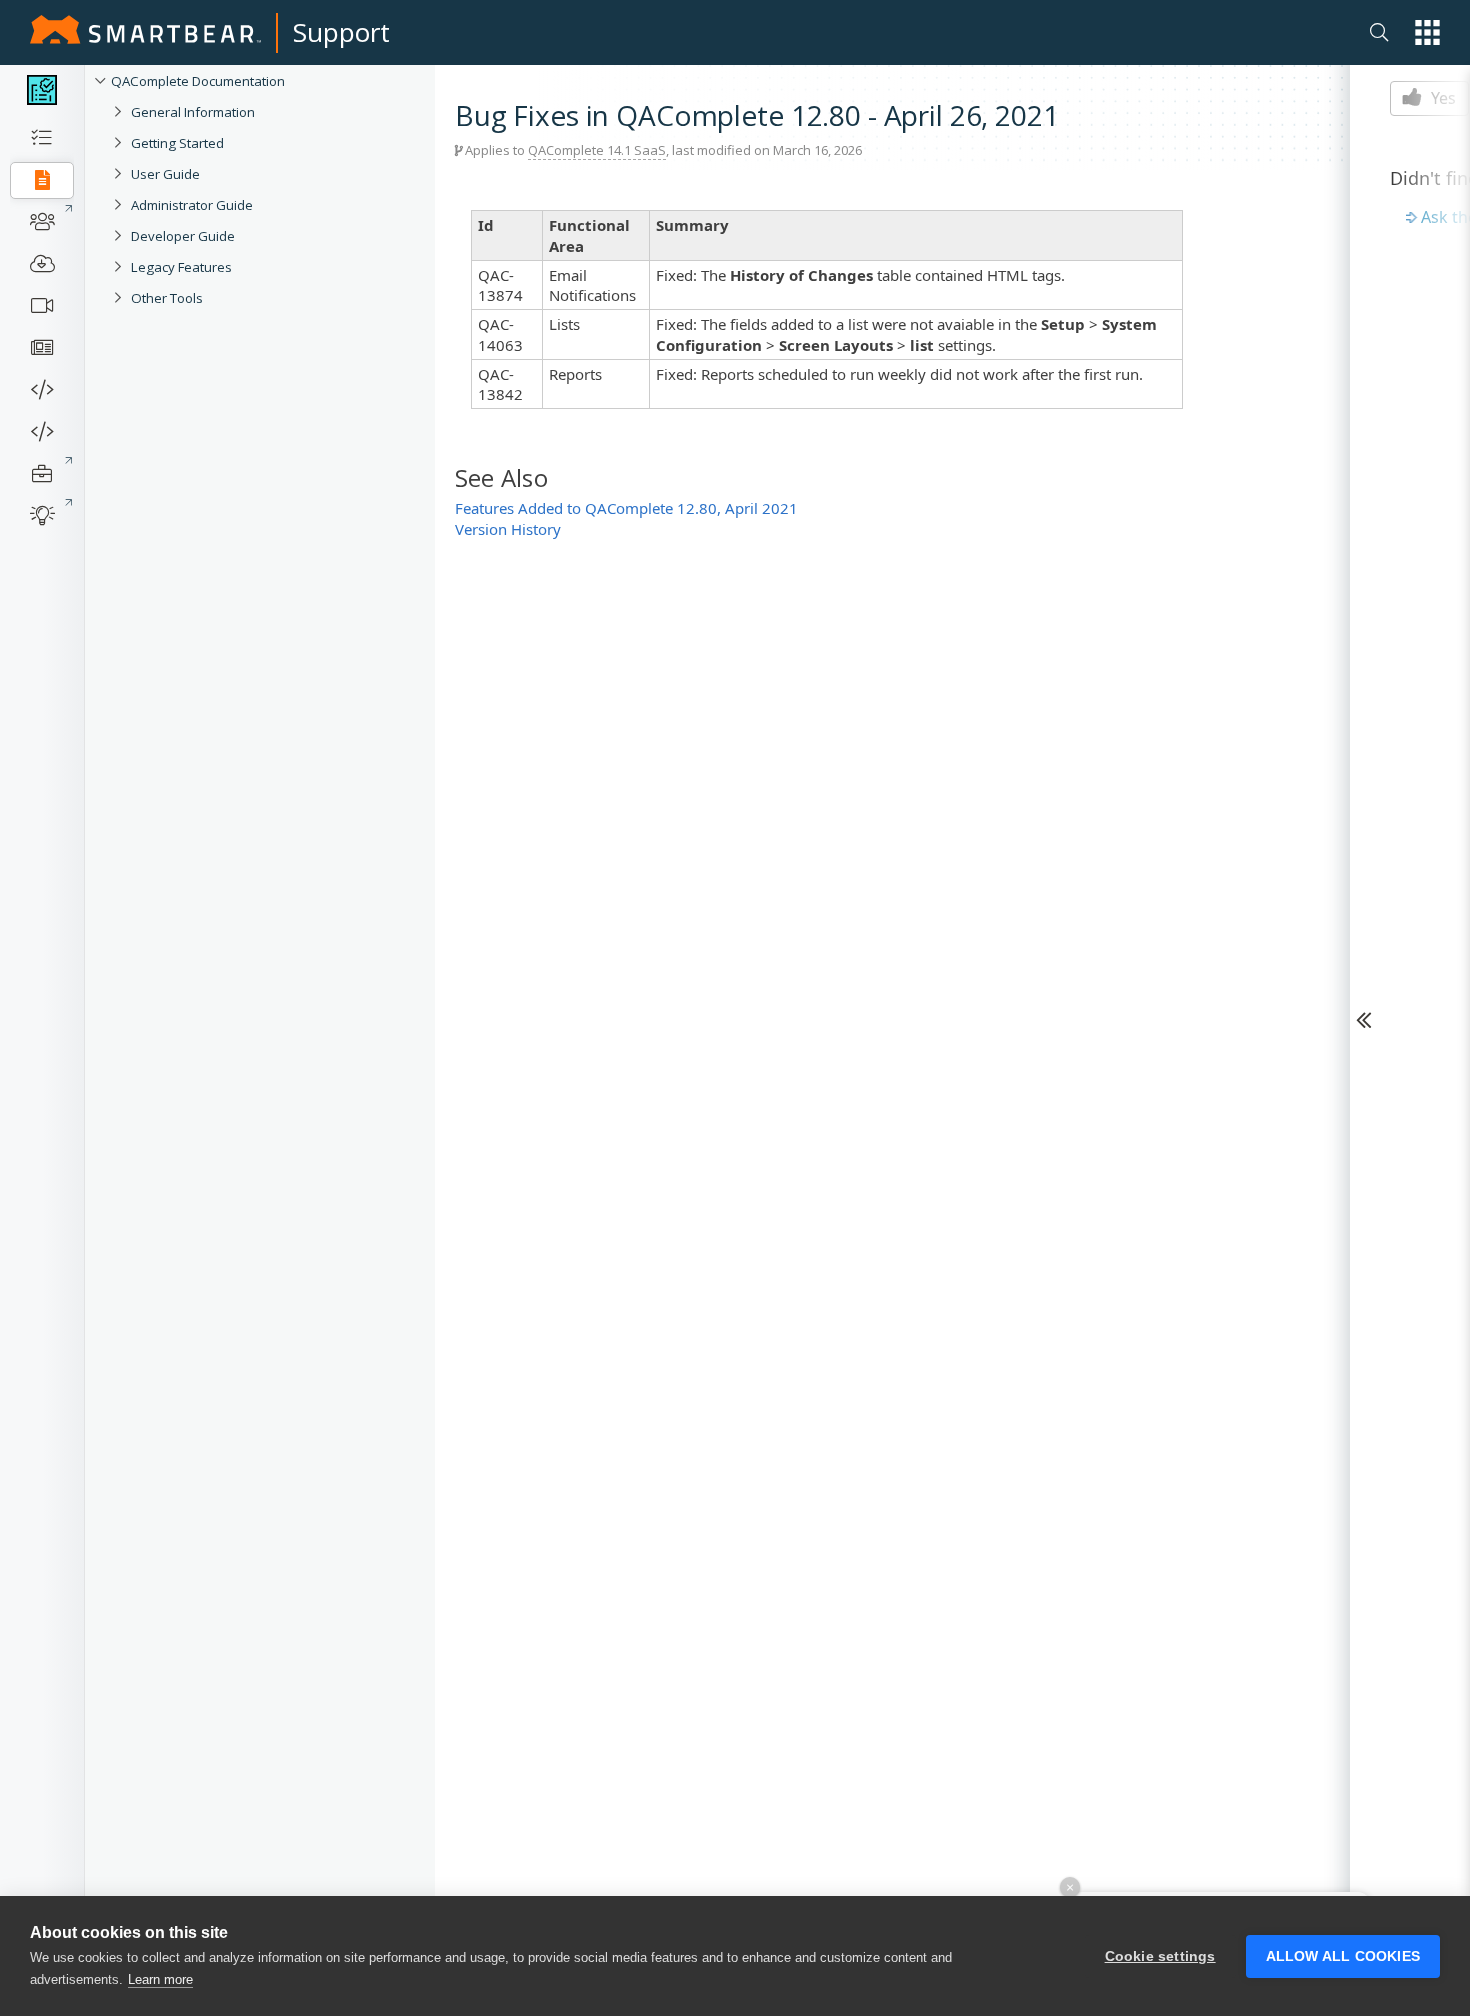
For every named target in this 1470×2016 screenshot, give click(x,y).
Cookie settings (1160, 1956)
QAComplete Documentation (198, 81)
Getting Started (177, 143)
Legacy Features (181, 267)
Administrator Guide (192, 205)
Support (341, 32)
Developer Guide (183, 236)
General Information (193, 112)
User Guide (165, 174)
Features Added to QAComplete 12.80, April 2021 (626, 508)
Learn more (160, 1979)
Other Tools (167, 298)
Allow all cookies (1343, 1956)
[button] (1427, 32)
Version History (508, 529)
